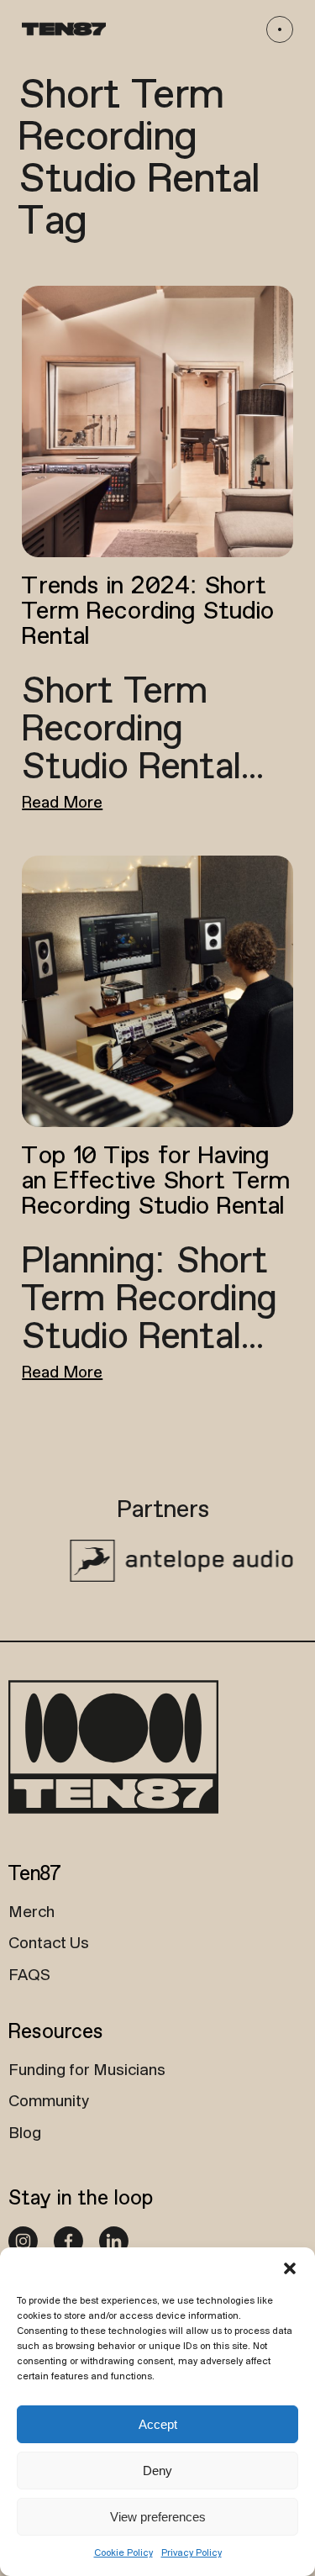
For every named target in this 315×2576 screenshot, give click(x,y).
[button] (290, 2268)
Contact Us (49, 1944)
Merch (31, 1913)
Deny (157, 2471)
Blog (25, 2134)
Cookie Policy (123, 2553)
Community (49, 2102)
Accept (158, 2424)
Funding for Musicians (87, 2071)
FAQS (29, 1976)
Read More (62, 803)
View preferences (158, 2517)
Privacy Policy (192, 2553)
